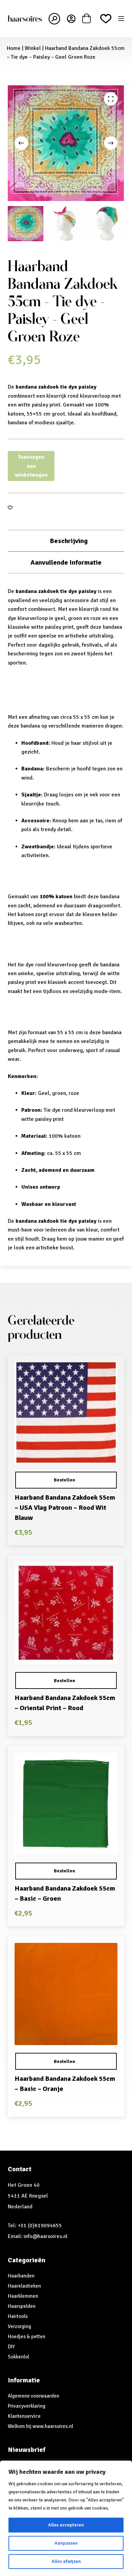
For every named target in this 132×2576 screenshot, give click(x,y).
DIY (11, 2347)
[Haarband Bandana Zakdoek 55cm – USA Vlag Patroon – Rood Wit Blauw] (66, 1413)
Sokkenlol (18, 2357)
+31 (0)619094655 (40, 2226)
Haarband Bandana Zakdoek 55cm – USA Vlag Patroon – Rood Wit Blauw (65, 1508)
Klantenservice (24, 2416)
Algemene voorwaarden (34, 2396)
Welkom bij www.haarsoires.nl (40, 2426)
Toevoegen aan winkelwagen (31, 466)
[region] (66, 2518)
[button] (66, 1480)
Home (14, 48)
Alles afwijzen (66, 2561)
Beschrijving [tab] (69, 541)
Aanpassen (66, 2543)
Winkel (33, 48)
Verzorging (19, 2326)
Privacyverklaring (27, 2406)
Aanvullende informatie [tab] (66, 562)
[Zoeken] (54, 19)
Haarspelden (22, 2306)
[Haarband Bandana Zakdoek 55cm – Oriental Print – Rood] (66, 1613)
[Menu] (121, 19)
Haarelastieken (24, 2286)
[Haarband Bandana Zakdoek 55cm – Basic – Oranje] (66, 1994)
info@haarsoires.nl (46, 2236)
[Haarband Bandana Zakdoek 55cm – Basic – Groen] (66, 1804)
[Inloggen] (71, 19)
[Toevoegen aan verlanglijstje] (10, 507)
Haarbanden (21, 2276)
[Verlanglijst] (106, 19)
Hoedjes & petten (27, 2337)
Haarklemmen (23, 2296)
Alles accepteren (66, 2525)
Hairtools (18, 2316)
